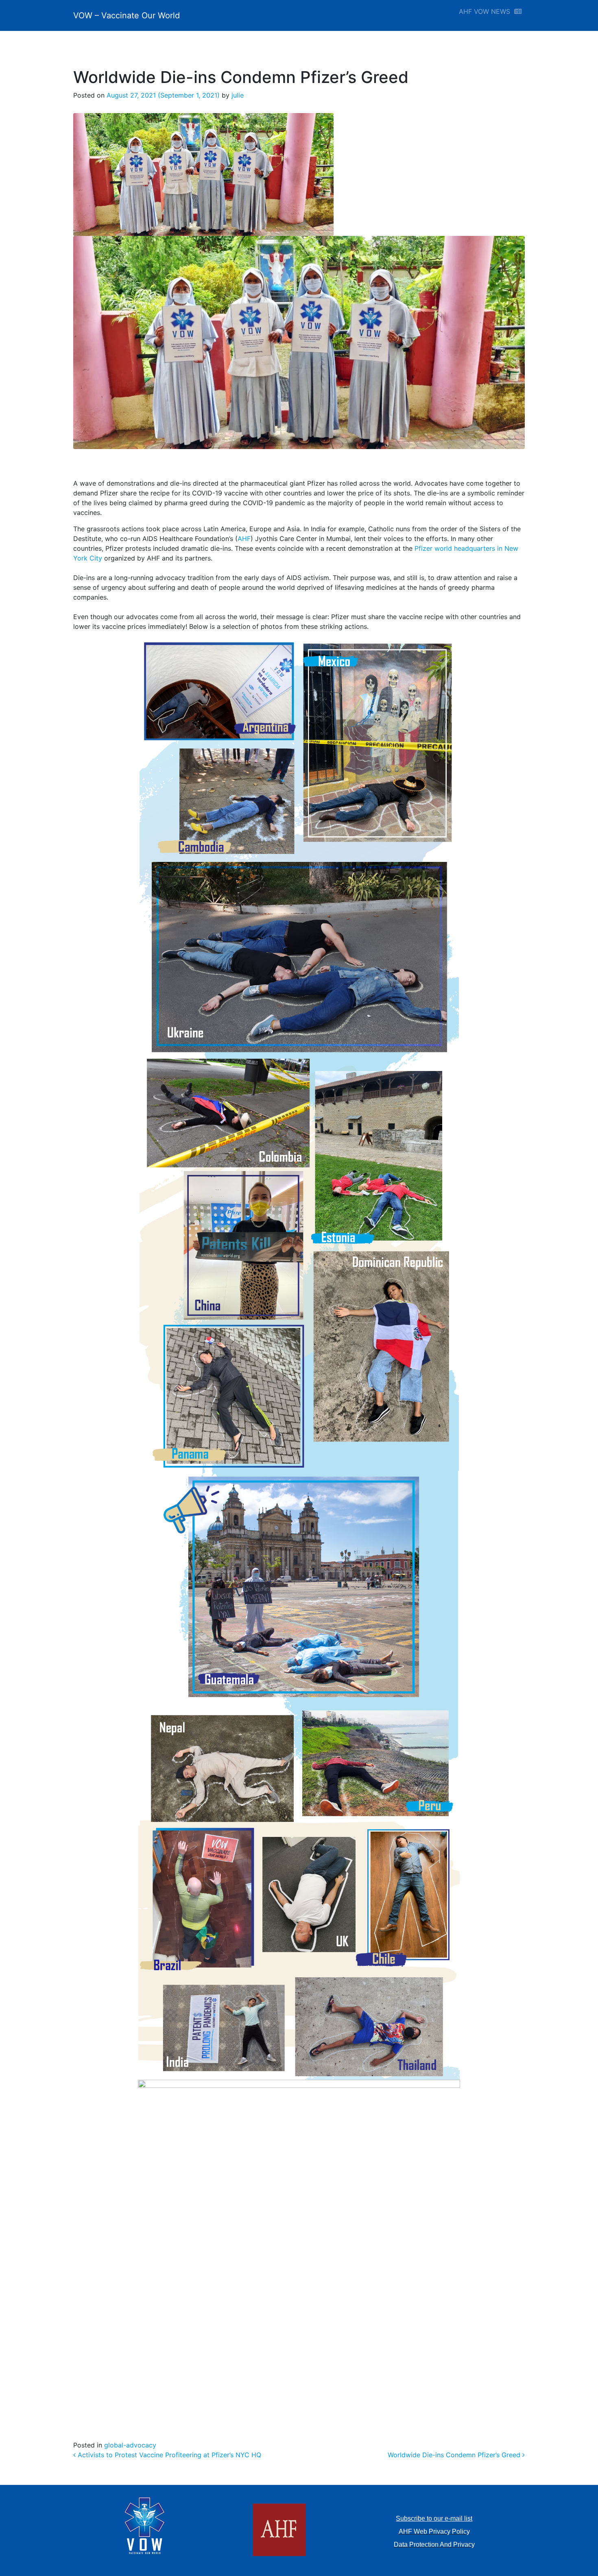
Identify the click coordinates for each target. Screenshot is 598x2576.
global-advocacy (130, 2445)
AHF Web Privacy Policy (434, 2531)
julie (237, 95)
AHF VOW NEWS (487, 11)
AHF (244, 539)
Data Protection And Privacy (434, 2544)
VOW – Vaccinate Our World (127, 15)
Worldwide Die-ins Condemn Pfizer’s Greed (455, 2455)
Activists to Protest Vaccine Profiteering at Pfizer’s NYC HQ (168, 2455)
